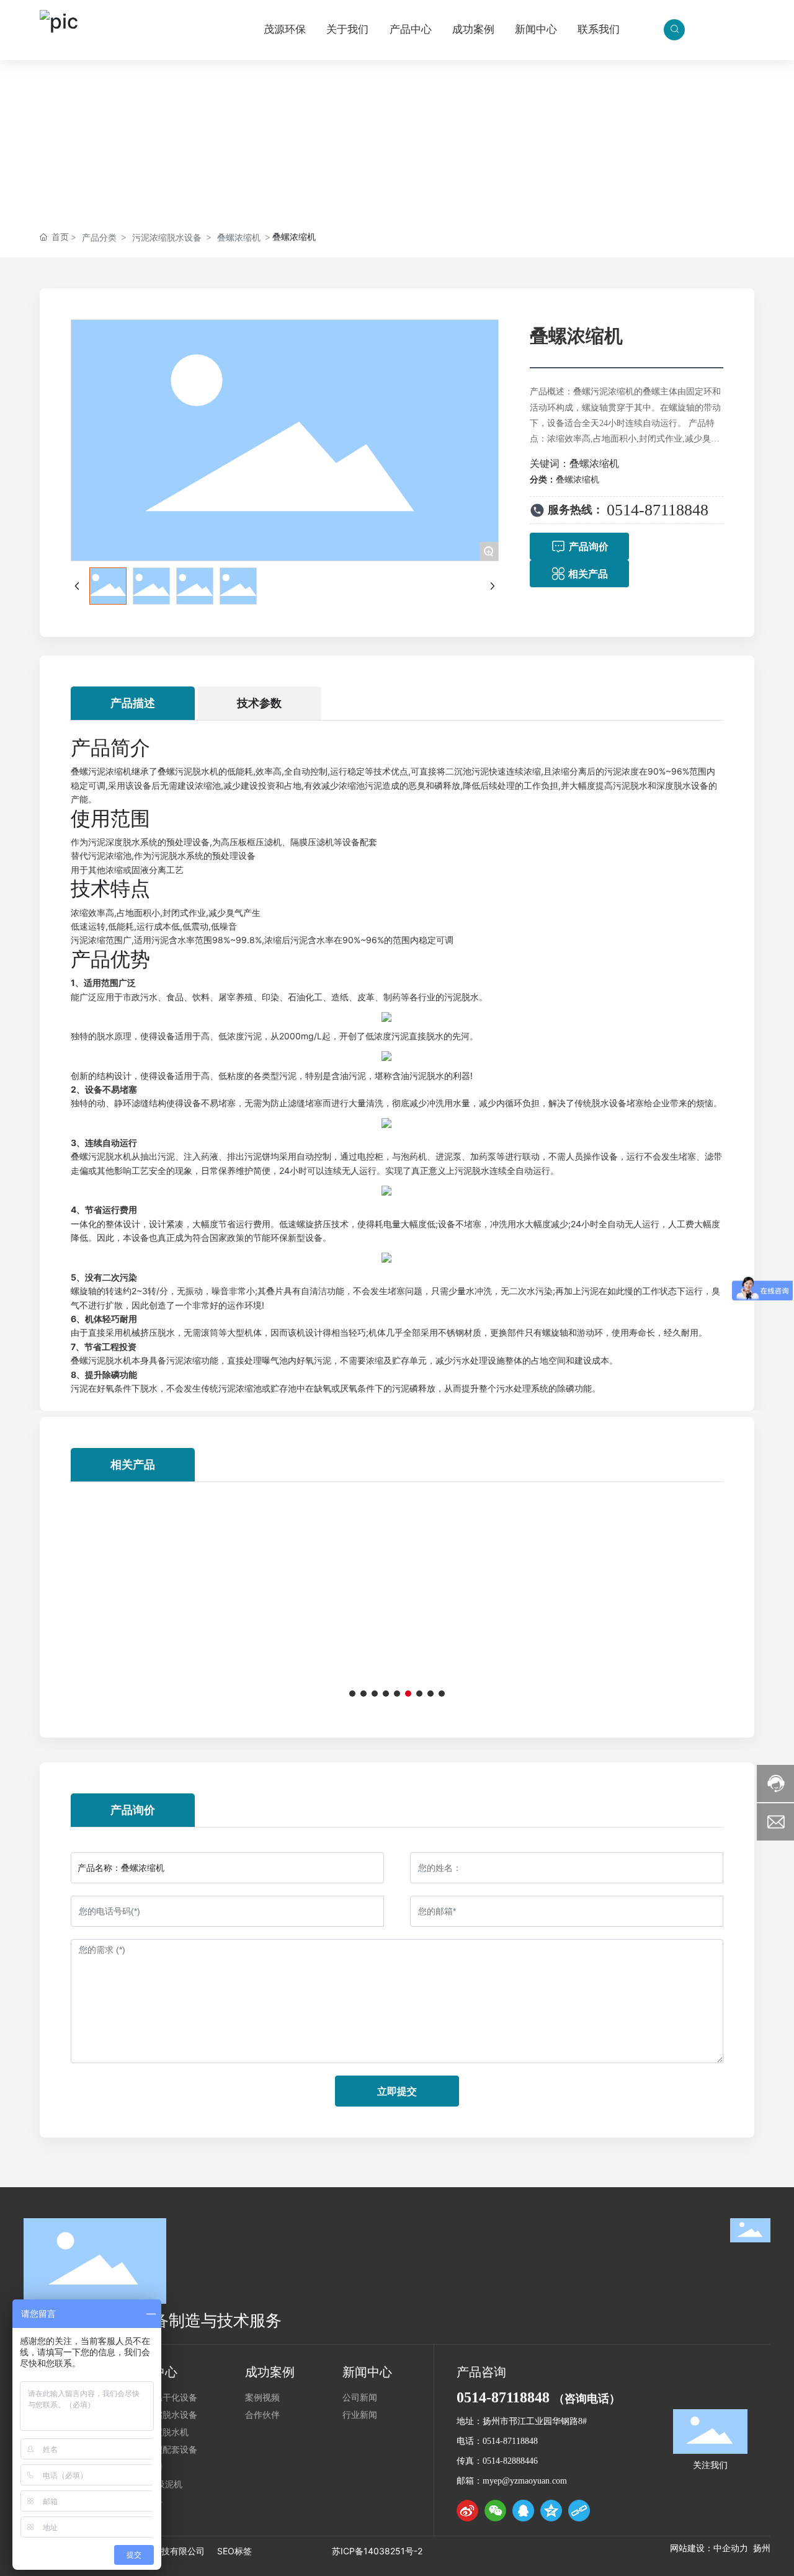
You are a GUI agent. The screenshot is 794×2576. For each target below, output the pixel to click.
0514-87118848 (660, 510)
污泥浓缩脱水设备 (167, 237)
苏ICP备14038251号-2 (377, 2551)
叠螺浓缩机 (239, 237)
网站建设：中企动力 (709, 2548)
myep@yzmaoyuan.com (525, 2481)
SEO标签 (234, 2551)
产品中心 (397, 118)
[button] (352, 1694)
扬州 (762, 2548)
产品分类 (99, 237)
